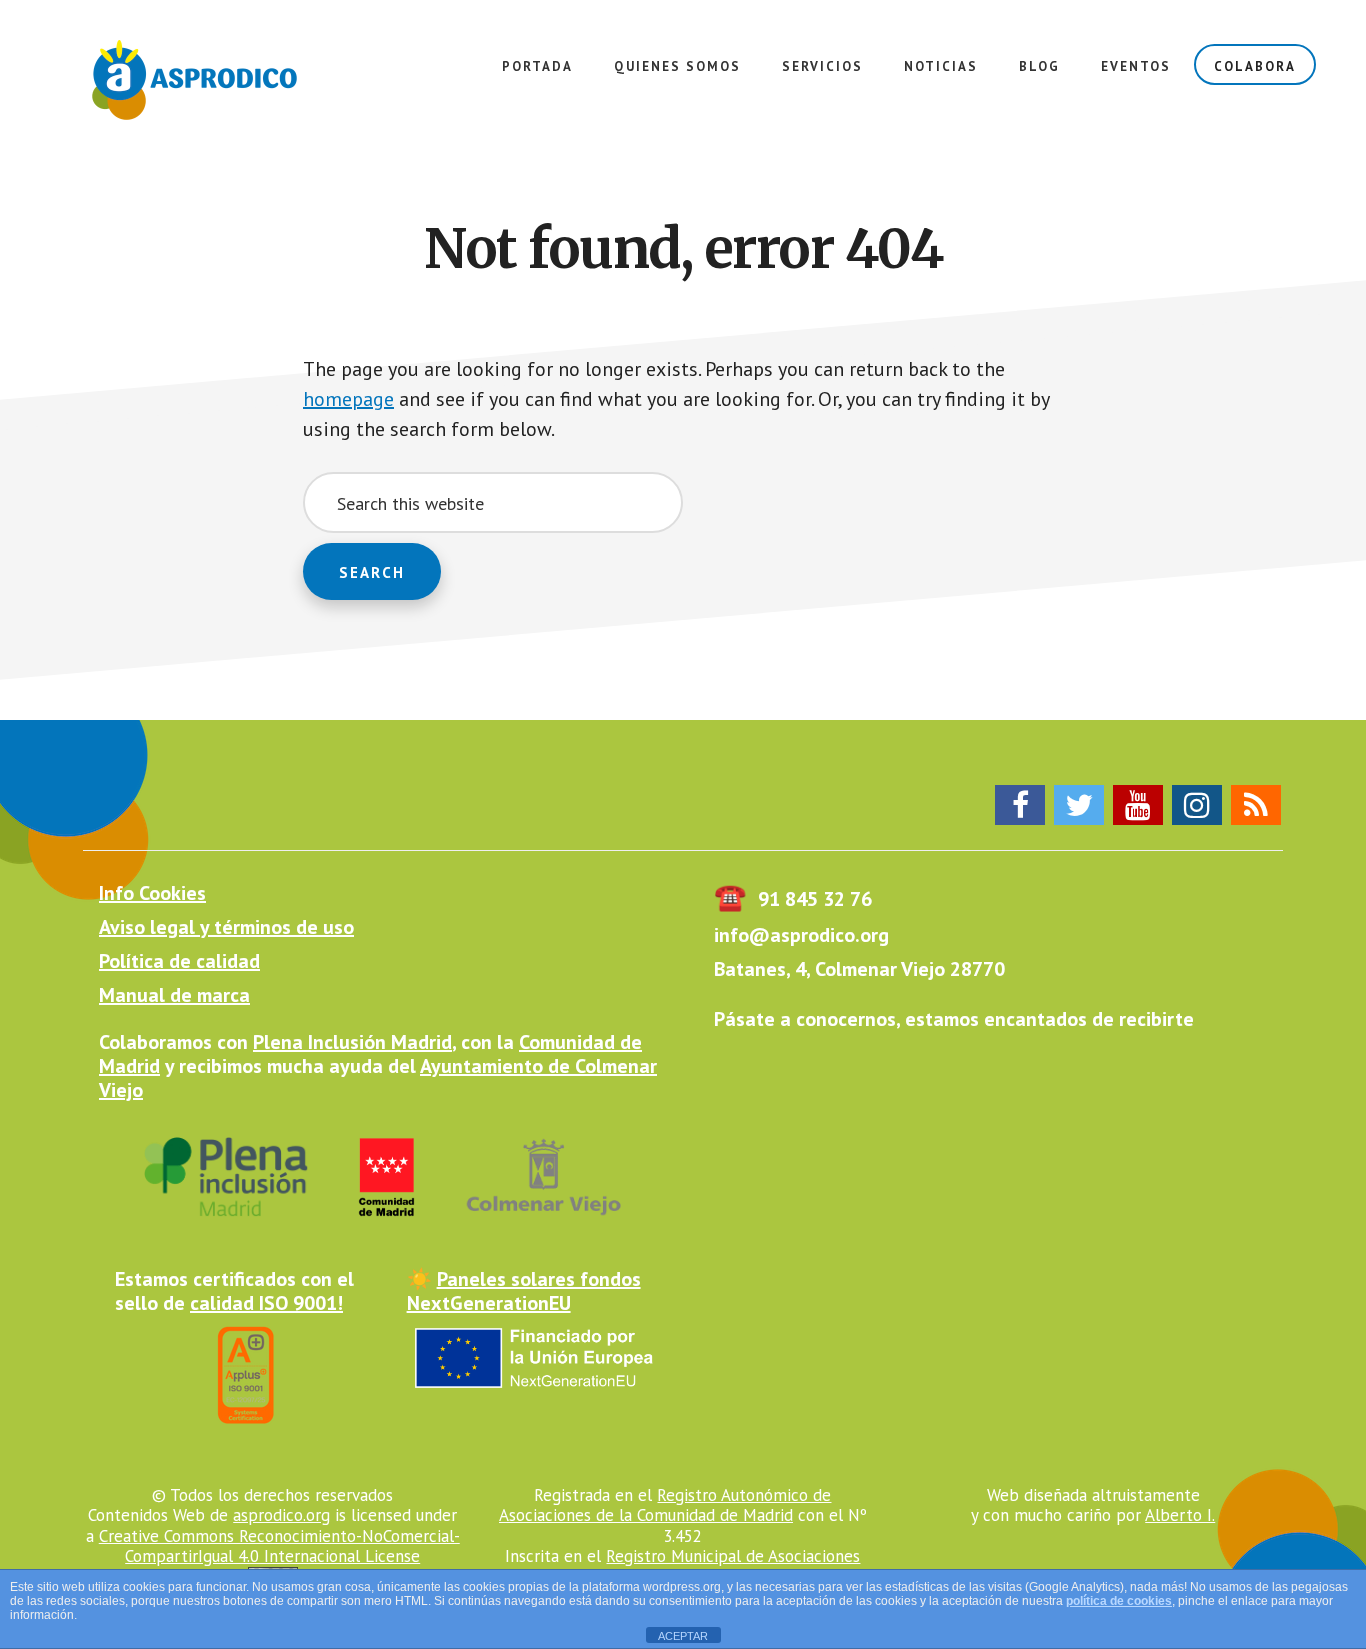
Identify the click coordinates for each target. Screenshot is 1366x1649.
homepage (348, 399)
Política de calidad (179, 961)
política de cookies (1119, 1601)
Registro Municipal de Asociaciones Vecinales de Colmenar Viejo (691, 1566)
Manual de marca (174, 995)
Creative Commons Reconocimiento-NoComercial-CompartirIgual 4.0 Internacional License (279, 1546)
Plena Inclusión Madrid (352, 1042)
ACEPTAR (683, 1636)
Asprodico (200, 80)
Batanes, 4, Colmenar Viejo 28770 (859, 969)
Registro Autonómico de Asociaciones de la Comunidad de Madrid (665, 1505)
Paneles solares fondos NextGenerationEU (524, 1291)
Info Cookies (152, 893)
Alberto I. (1180, 1515)
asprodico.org (281, 1515)
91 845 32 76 (793, 899)
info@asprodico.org (801, 935)
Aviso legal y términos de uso (226, 927)
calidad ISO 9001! (266, 1303)
